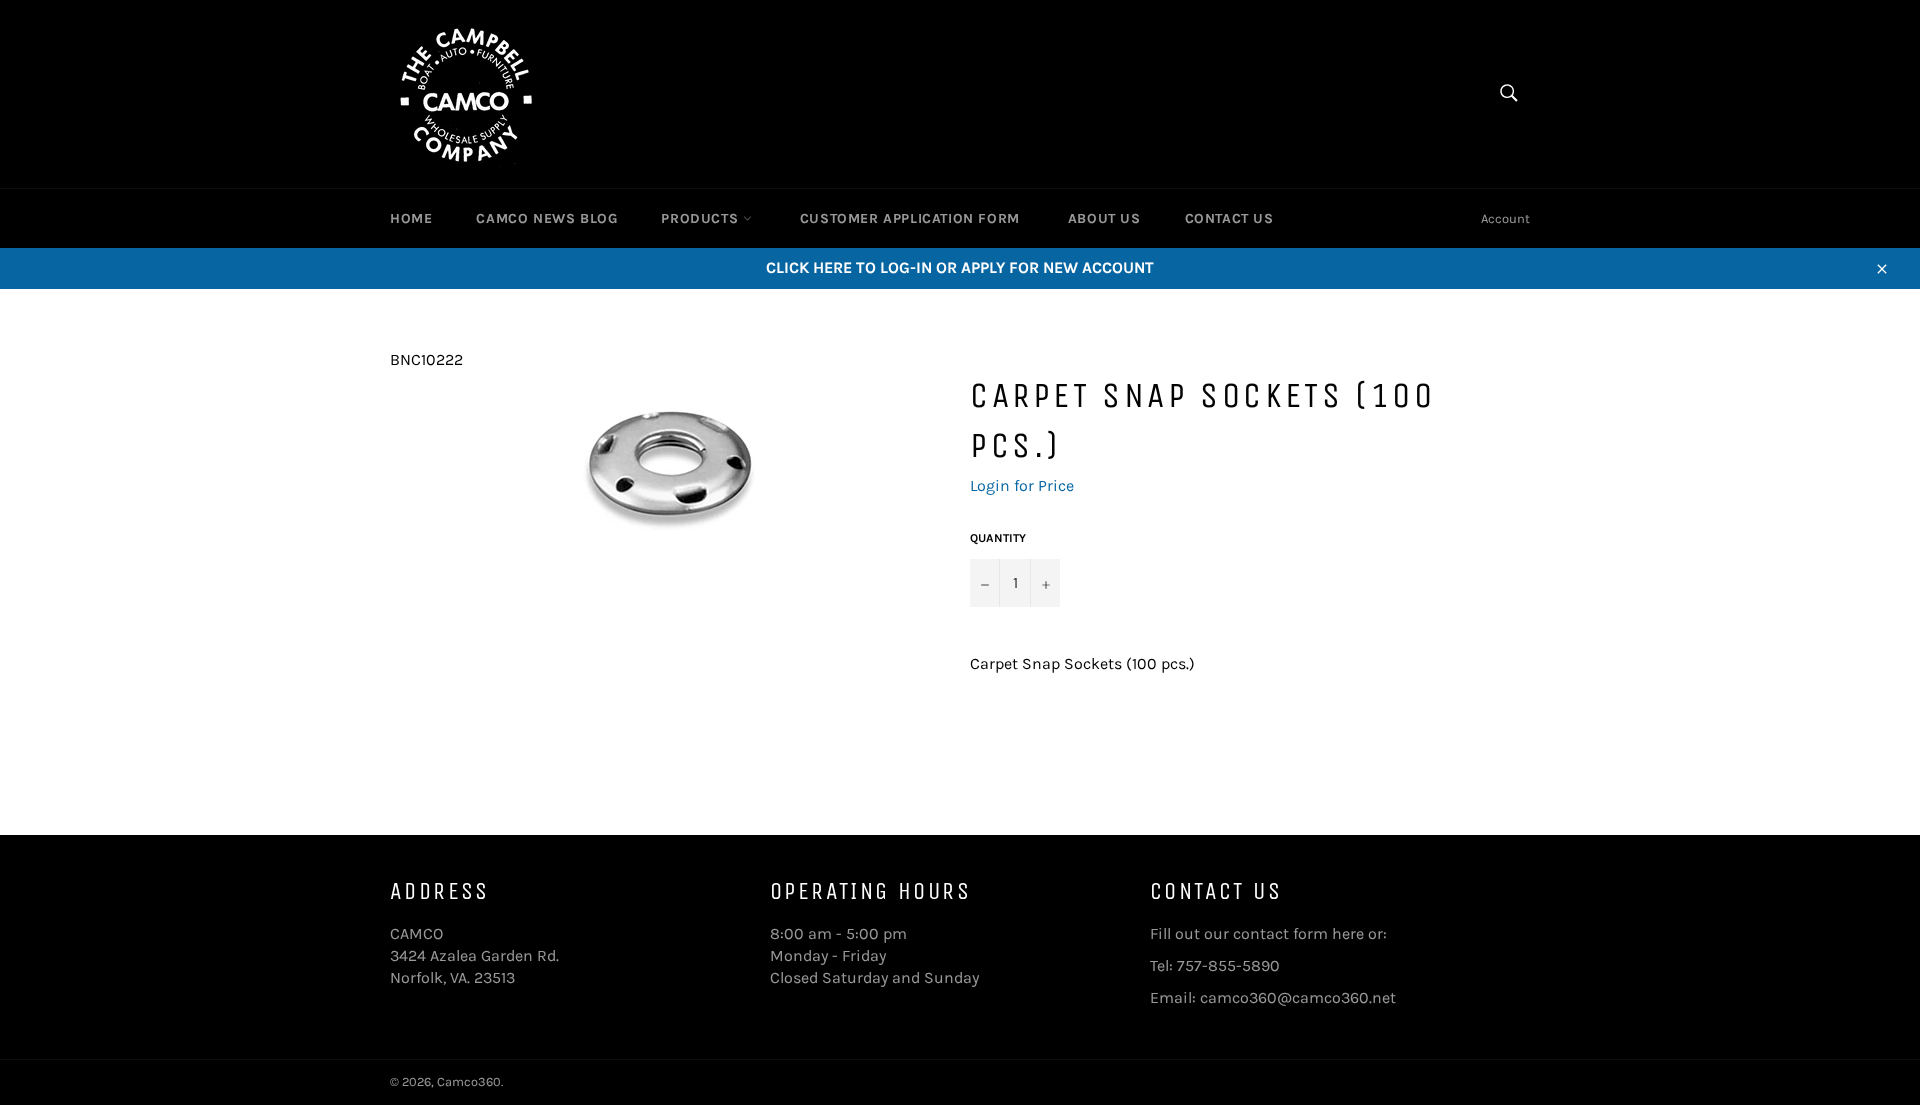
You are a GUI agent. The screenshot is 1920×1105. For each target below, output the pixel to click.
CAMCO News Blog (546, 218)
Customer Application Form (910, 218)
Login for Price (1022, 485)
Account (1505, 218)
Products (701, 218)
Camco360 (469, 1081)
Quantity (998, 538)
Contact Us (1229, 218)
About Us (1104, 218)
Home (411, 218)
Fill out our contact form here (1257, 933)
